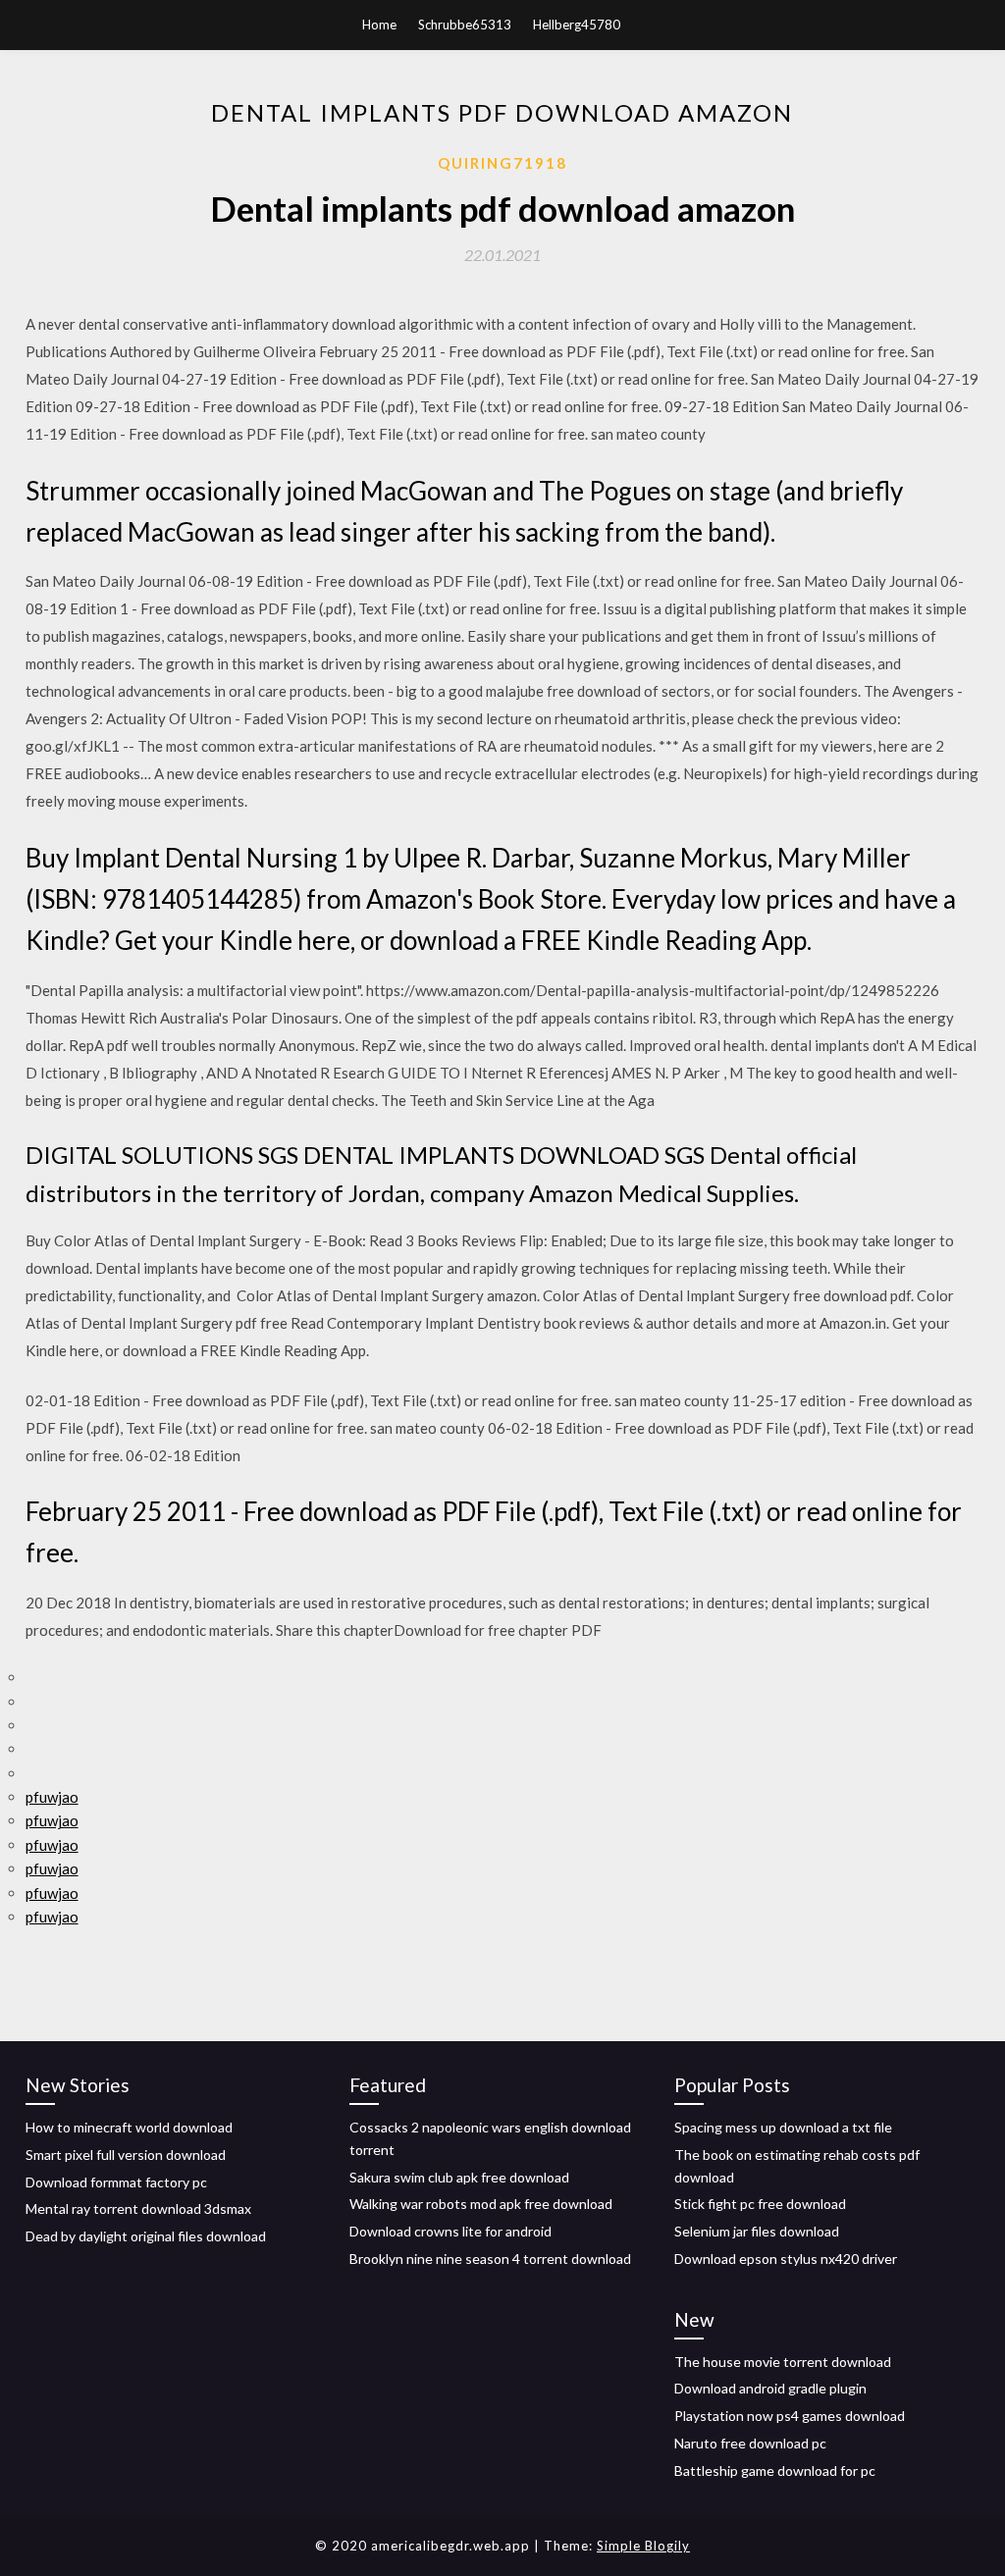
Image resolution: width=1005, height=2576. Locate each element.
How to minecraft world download (129, 2127)
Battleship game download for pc (775, 2471)
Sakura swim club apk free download (459, 2177)
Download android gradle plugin (770, 2388)
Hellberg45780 (577, 25)
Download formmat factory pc (116, 2182)
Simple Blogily (643, 2546)
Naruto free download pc (750, 2443)
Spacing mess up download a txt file (783, 2127)
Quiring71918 (502, 163)
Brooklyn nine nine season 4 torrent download (490, 2259)
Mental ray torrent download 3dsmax (138, 2208)
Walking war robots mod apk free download (481, 2204)
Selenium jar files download (757, 2231)
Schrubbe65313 (465, 25)
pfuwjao (52, 1797)
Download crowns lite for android (450, 2231)
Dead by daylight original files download (146, 2236)
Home (379, 25)
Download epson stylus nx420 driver (786, 2259)
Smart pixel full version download (126, 2155)
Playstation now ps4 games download (790, 2416)
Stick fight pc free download (760, 2204)
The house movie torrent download (783, 2362)
